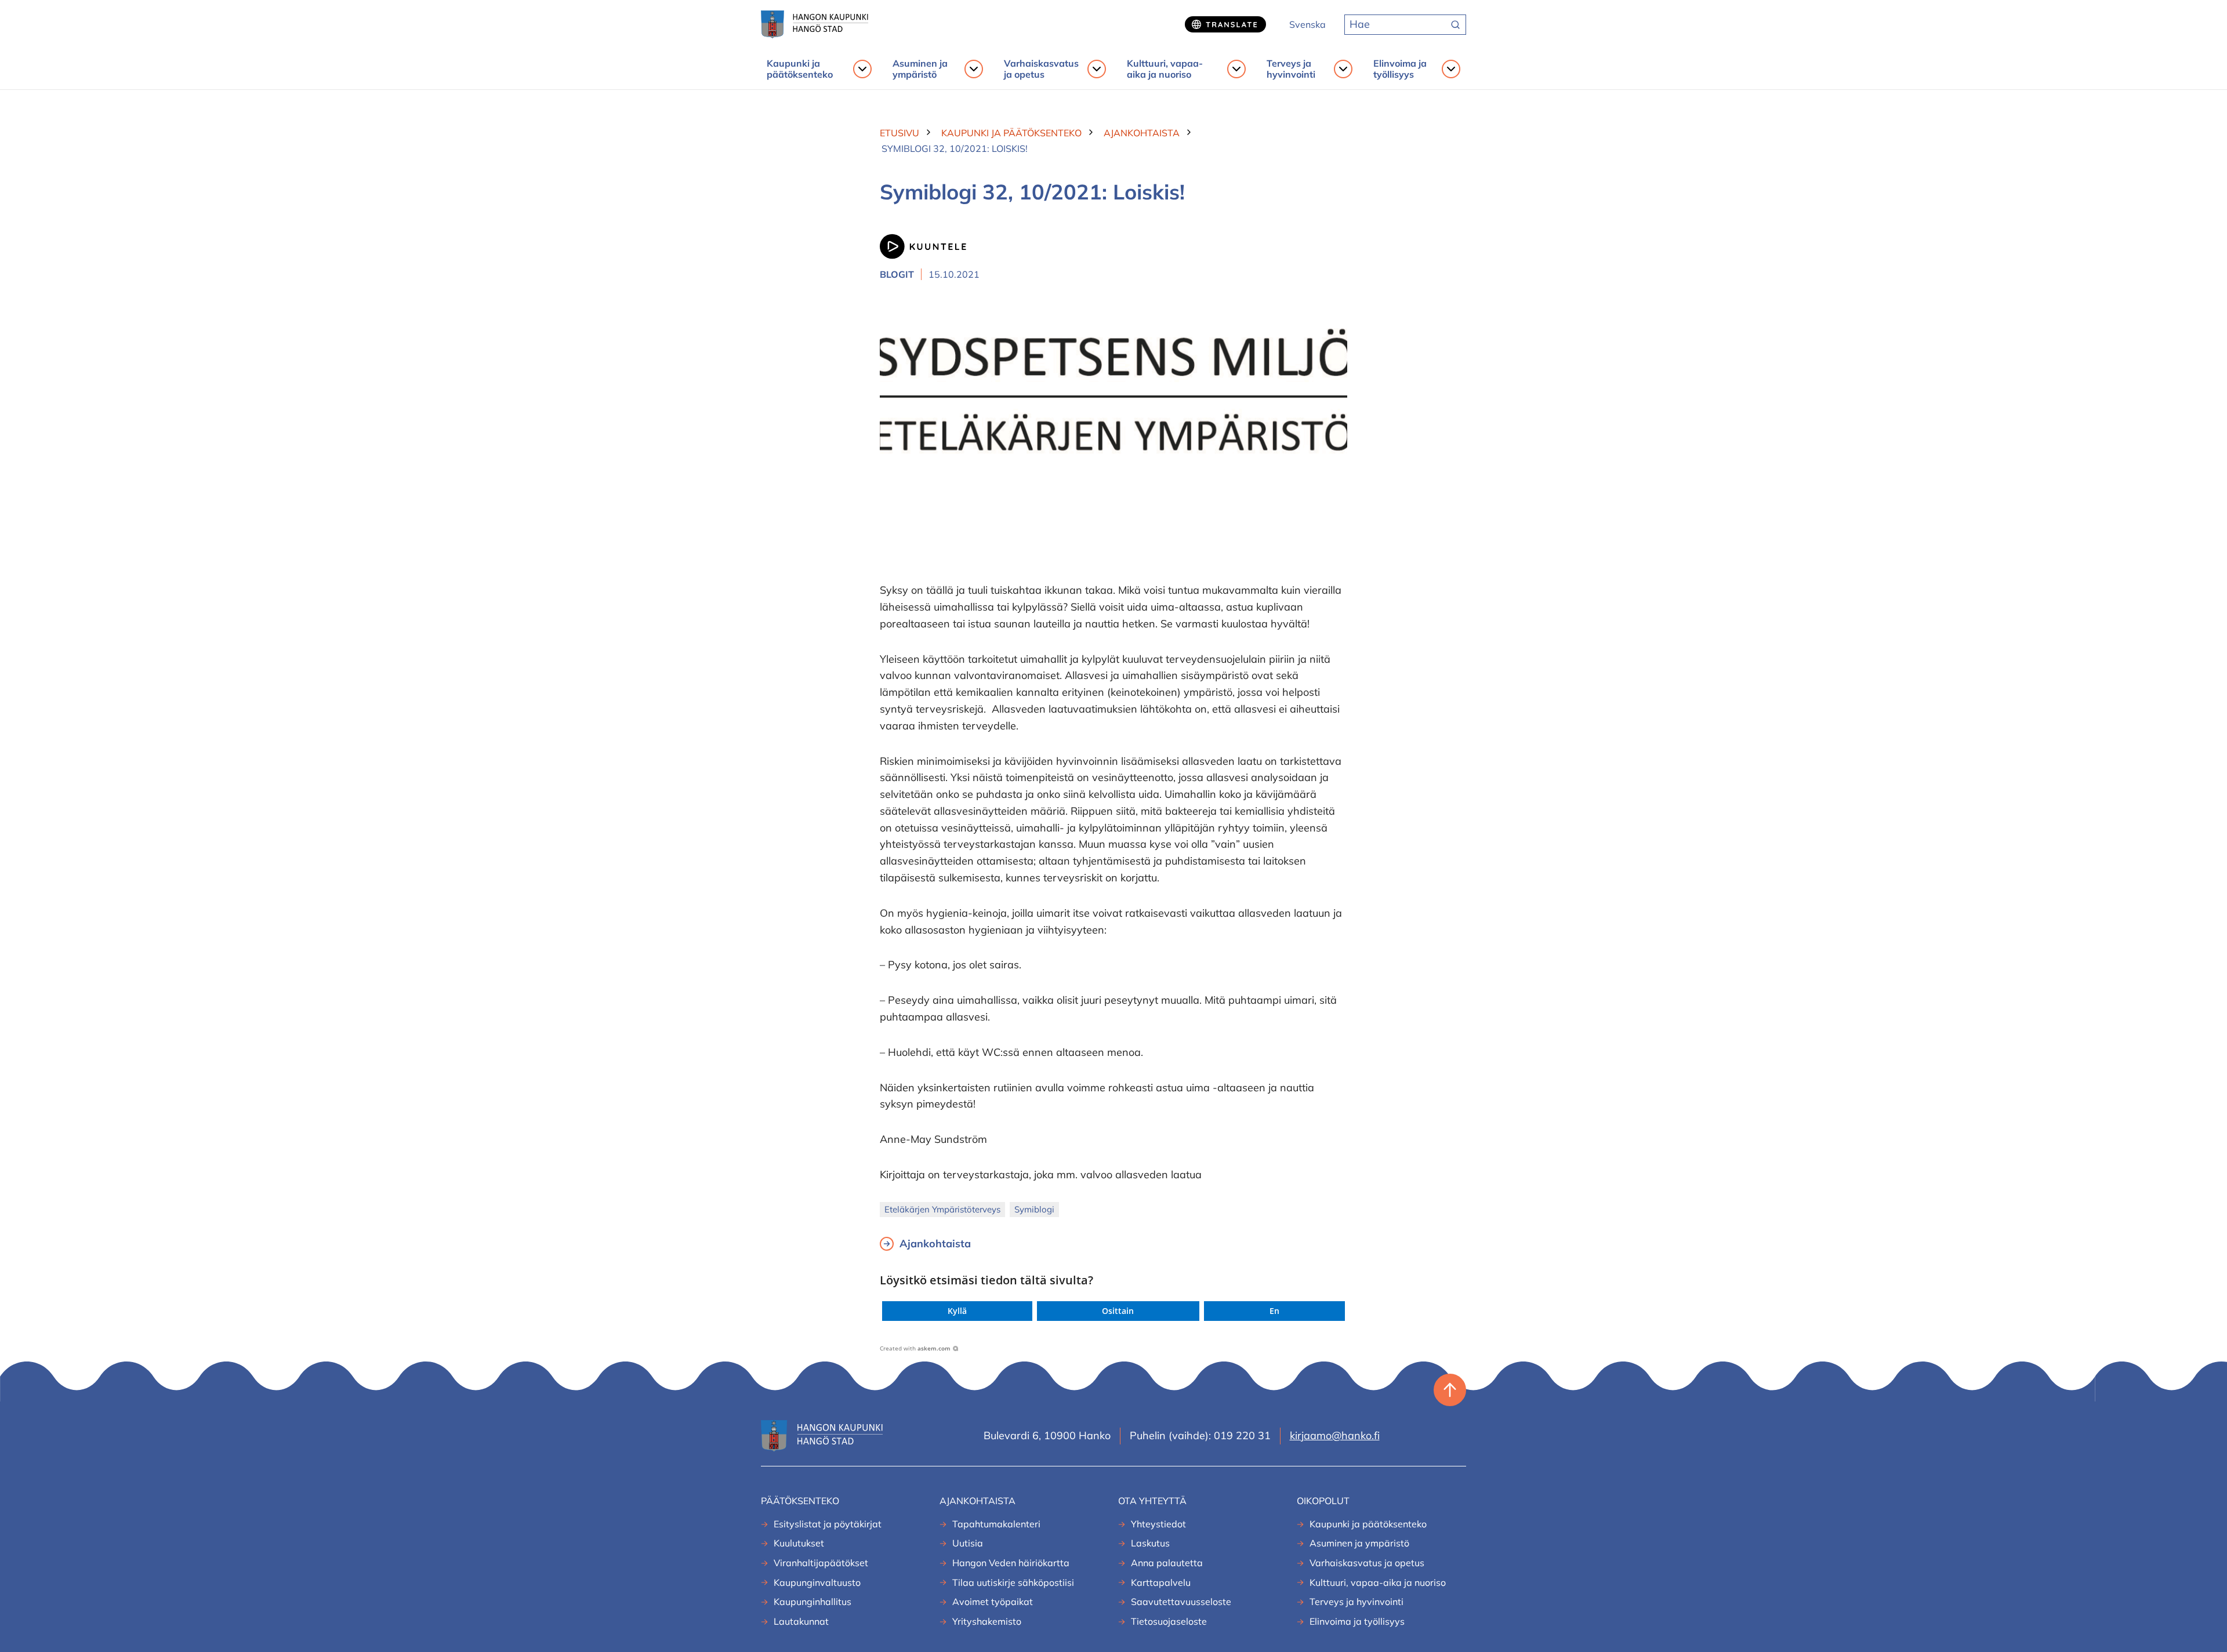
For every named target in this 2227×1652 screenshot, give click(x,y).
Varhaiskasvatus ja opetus (1041, 69)
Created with (915, 1348)
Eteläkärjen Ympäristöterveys (942, 1209)
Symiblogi (1034, 1209)
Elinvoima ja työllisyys (1400, 69)
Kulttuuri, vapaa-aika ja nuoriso (1165, 69)
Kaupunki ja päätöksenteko (800, 69)
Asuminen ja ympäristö (920, 69)
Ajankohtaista (935, 1243)
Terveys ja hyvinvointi (1291, 69)
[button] (957, 1311)
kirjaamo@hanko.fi (1335, 1435)
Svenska (1307, 24)
